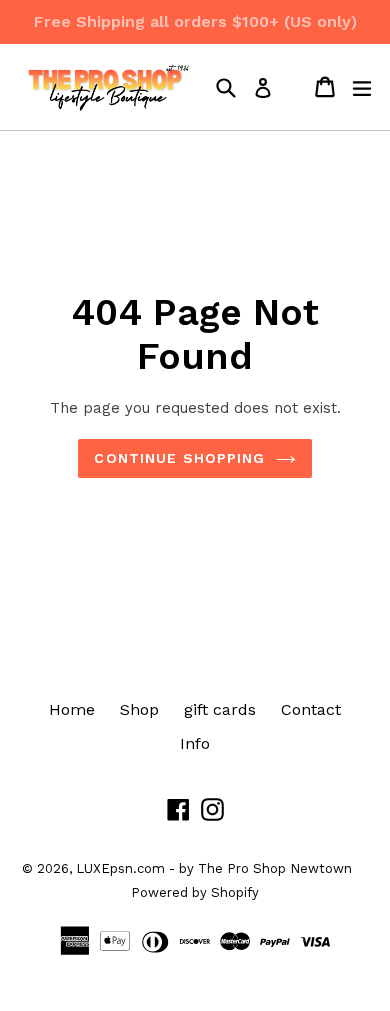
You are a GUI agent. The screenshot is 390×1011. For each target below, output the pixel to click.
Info (195, 743)
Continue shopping (179, 458)
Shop (139, 709)
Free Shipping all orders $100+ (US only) (195, 21)
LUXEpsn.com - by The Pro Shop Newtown (214, 868)
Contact (311, 709)
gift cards (220, 709)
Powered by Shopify (195, 892)
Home (72, 709)
